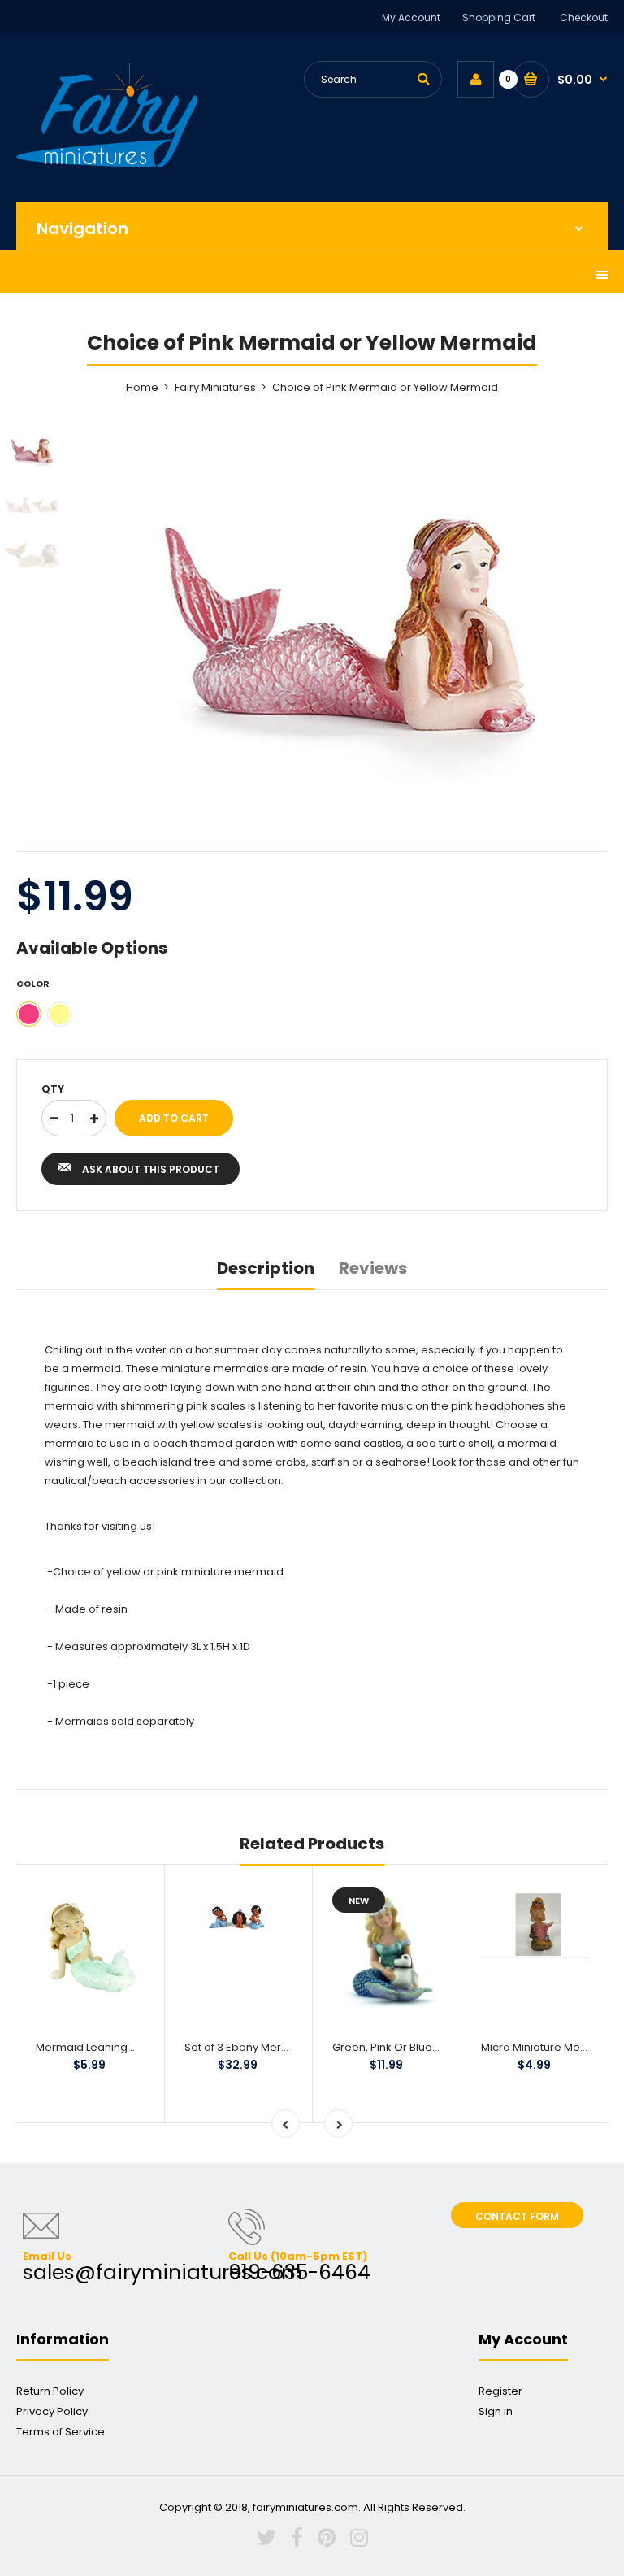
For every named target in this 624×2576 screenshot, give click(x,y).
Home (142, 387)
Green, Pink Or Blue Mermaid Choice (428, 2047)
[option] (353, 610)
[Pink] (29, 1014)
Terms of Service (61, 2432)
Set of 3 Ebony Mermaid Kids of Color (281, 2047)
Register (500, 2391)
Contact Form (517, 2216)
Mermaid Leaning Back (96, 2047)
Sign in (496, 2411)
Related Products (312, 1844)
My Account (411, 17)
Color (33, 984)
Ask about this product (151, 1169)
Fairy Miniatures (215, 387)
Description (266, 1268)
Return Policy (50, 2391)
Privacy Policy (52, 2411)
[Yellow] (60, 1014)
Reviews (373, 1268)
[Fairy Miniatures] (107, 164)
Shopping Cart (499, 17)
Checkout (584, 17)
